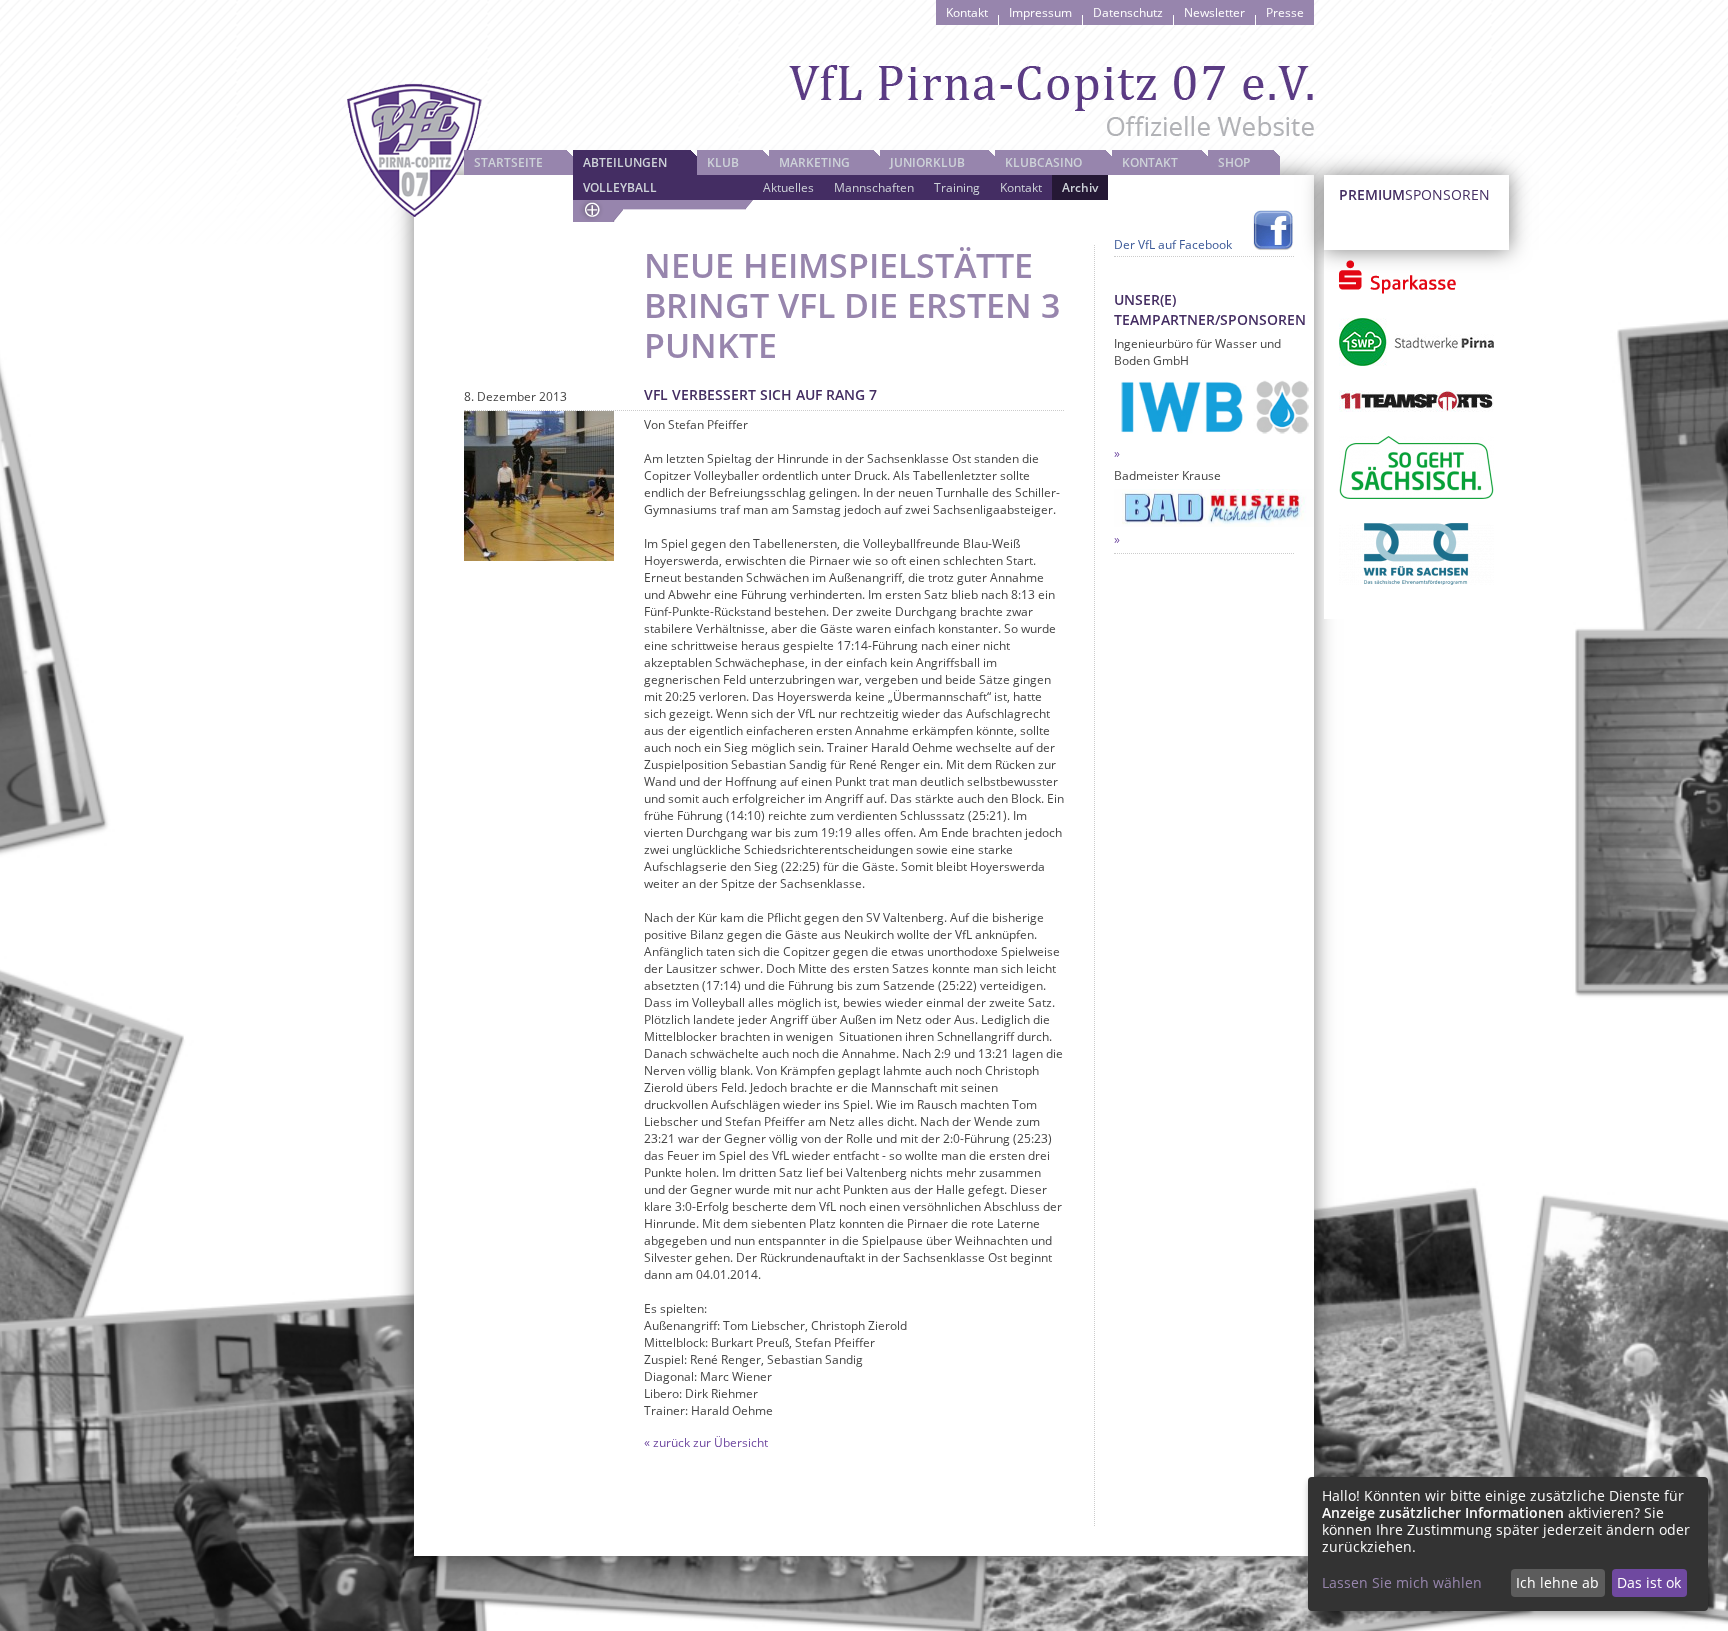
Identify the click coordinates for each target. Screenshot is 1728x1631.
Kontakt (967, 12)
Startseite (508, 162)
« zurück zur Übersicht (706, 1442)
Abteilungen (625, 162)
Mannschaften (874, 187)
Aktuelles (788, 187)
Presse (1285, 12)
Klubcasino (1043, 162)
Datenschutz (1128, 12)
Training (957, 187)
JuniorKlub (927, 162)
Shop (1234, 162)
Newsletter (1214, 12)
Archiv (1080, 187)
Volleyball (620, 187)
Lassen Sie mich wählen (1402, 1582)
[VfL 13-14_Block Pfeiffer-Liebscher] (539, 486)
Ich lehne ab (1557, 1582)
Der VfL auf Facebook (1173, 244)
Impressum (1040, 12)
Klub (723, 162)
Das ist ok (1649, 1582)
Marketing (814, 162)
